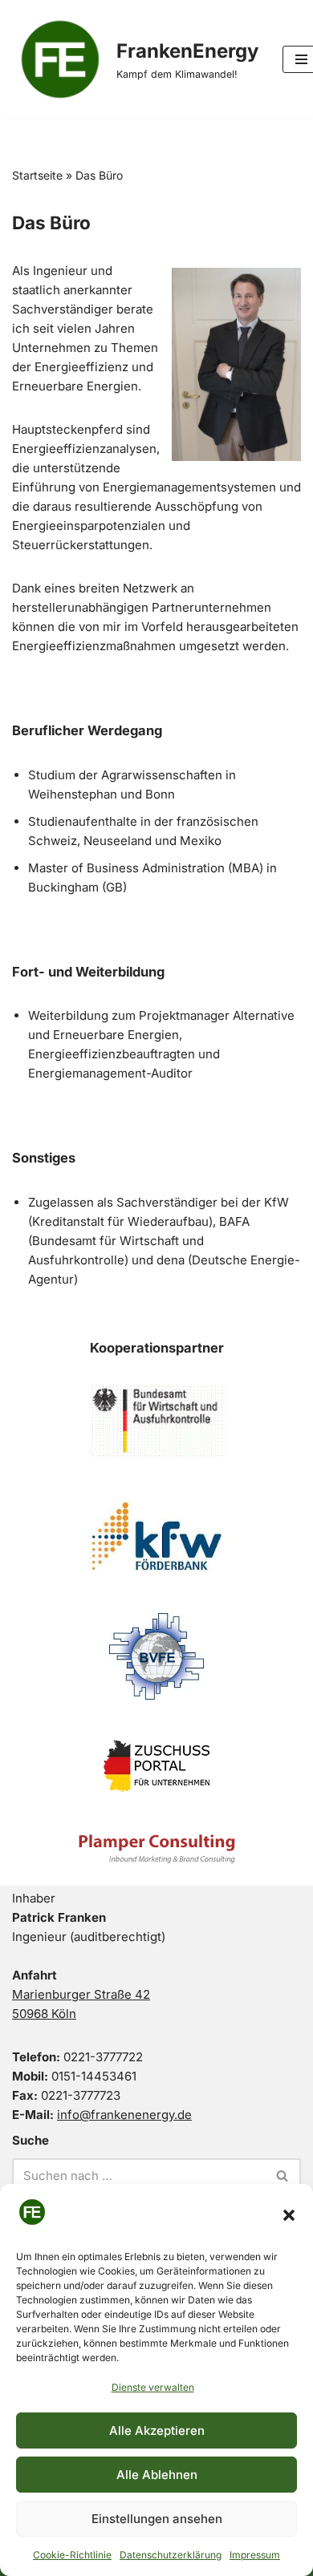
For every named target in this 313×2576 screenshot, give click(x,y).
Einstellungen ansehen (157, 2519)
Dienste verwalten (153, 2387)
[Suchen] (283, 2176)
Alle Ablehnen (157, 2475)
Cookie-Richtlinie (72, 2555)
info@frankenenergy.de (124, 2115)
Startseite (37, 175)
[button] (289, 2215)
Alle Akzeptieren (157, 2430)
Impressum (255, 2555)
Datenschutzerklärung (171, 2555)
